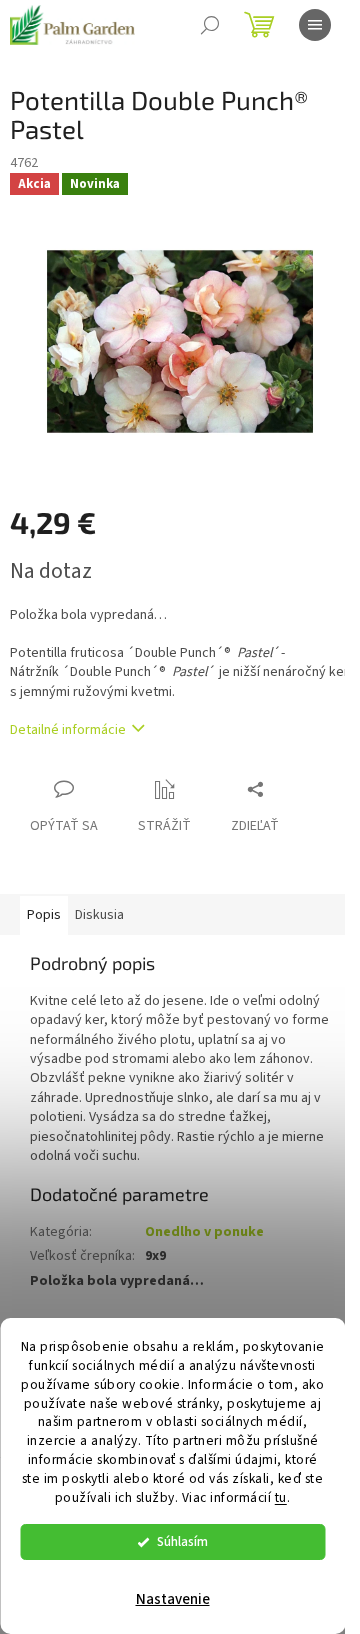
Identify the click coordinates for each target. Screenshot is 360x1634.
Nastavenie (173, 1599)
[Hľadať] (210, 25)
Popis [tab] (44, 915)
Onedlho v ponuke (204, 1232)
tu (281, 1497)
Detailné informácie (68, 730)
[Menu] (315, 25)
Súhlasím (182, 1541)
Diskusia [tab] (99, 915)
